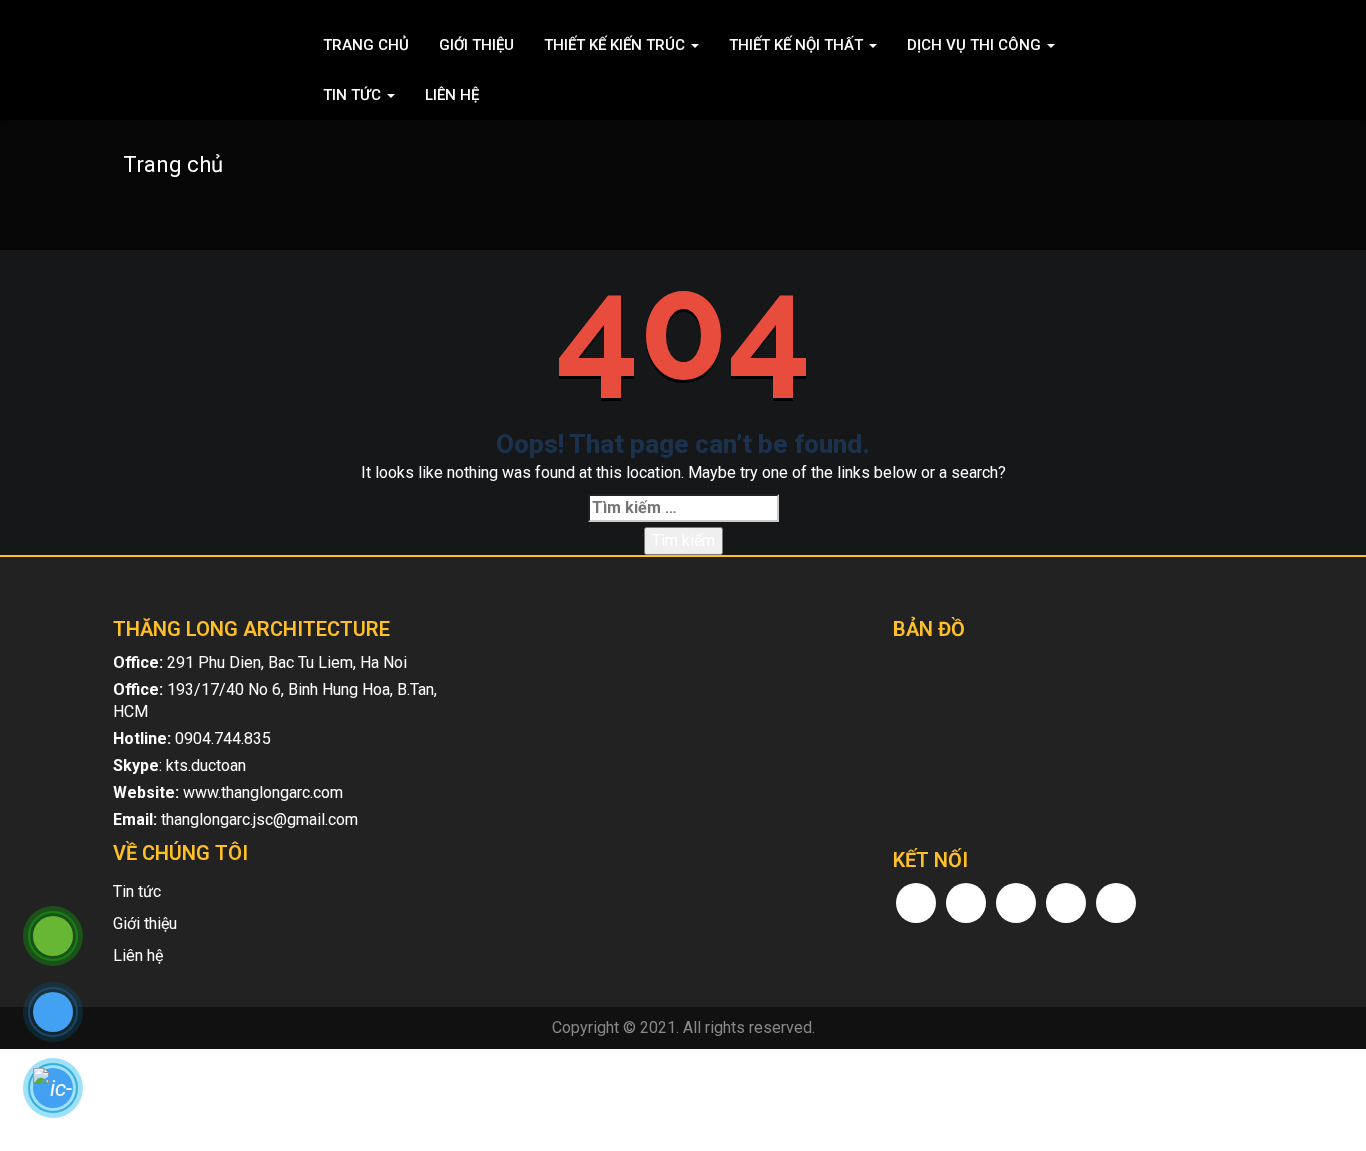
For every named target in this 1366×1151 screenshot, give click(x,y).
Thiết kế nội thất (798, 45)
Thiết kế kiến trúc (616, 45)
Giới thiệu (476, 45)
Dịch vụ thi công (976, 45)
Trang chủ (366, 45)
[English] (1215, 45)
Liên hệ (452, 95)
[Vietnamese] (1241, 45)
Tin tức (354, 95)
